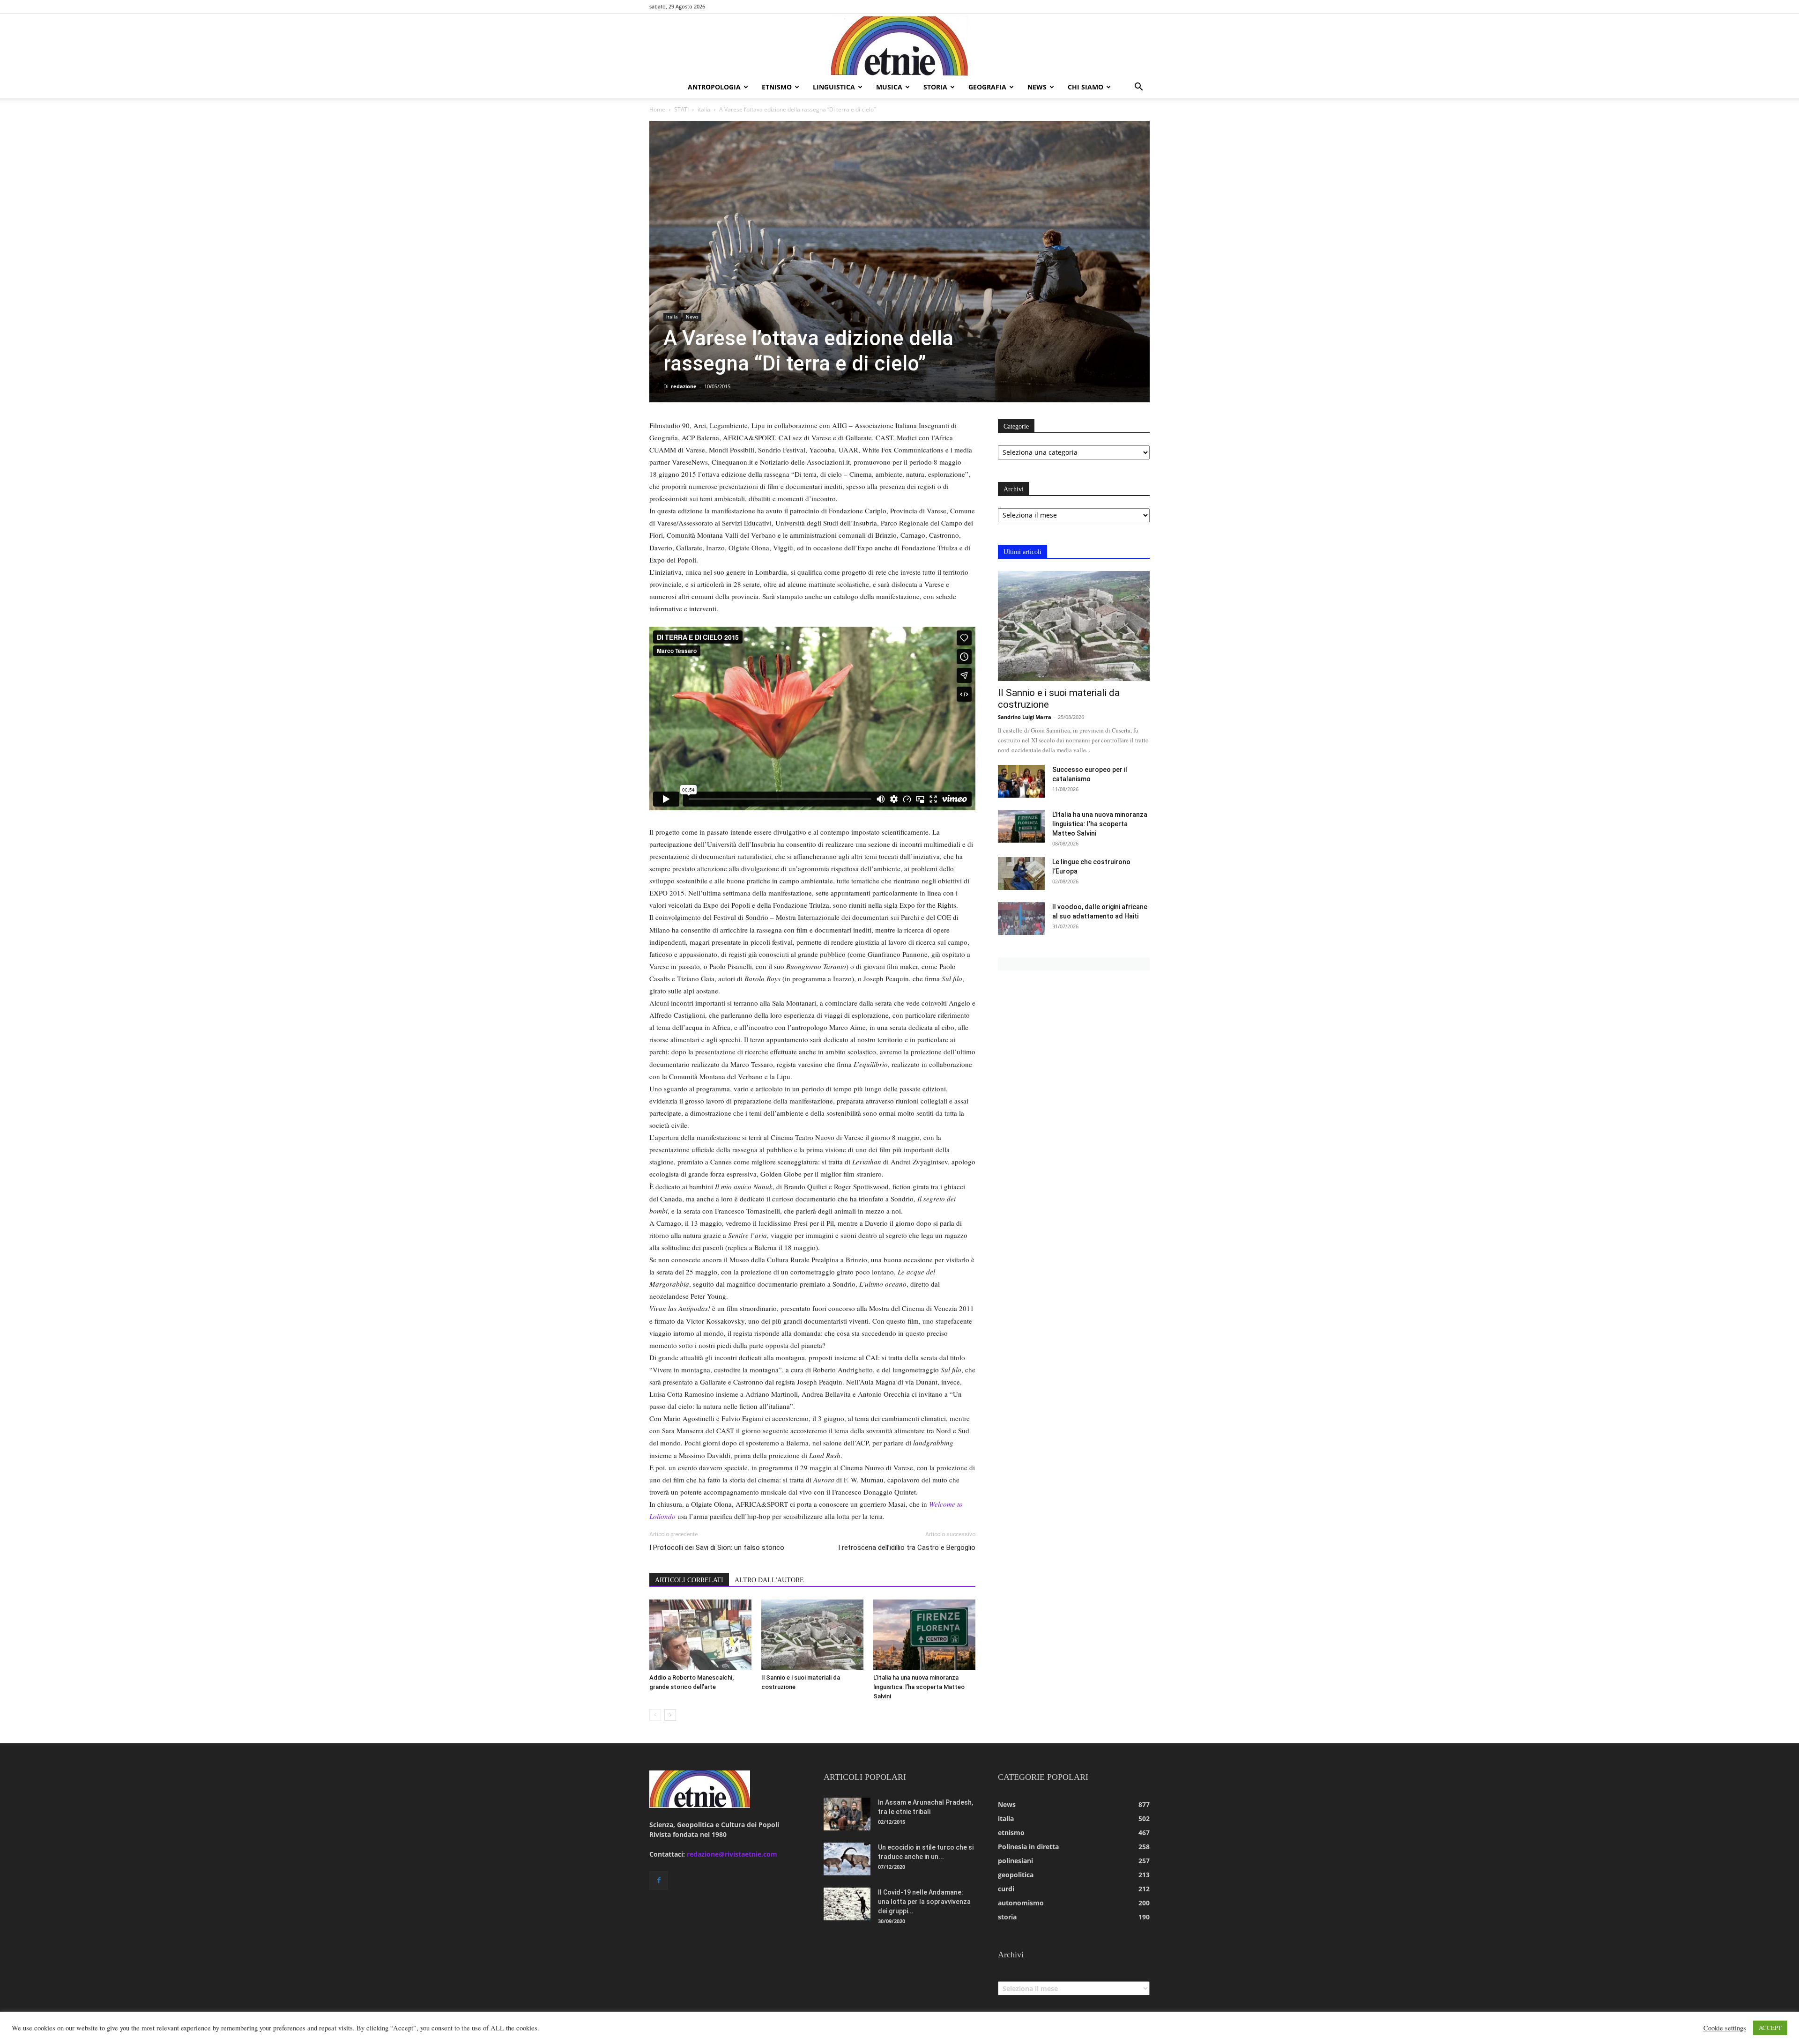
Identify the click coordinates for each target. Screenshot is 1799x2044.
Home (657, 109)
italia (704, 109)
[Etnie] (899, 45)
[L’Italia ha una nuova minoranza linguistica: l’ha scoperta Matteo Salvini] (924, 1635)
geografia (987, 87)
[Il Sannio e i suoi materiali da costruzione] (812, 1635)
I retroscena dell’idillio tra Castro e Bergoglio (907, 1548)
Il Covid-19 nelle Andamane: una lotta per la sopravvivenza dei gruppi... (924, 1902)
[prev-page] (655, 1715)
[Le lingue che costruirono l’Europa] (1021, 874)
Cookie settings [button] (1725, 2028)
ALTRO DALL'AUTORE (769, 1580)
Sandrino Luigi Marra (1025, 717)
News (692, 317)
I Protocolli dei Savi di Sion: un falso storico (717, 1548)
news (1037, 87)
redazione (684, 386)
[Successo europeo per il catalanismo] (1021, 781)
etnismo (777, 87)
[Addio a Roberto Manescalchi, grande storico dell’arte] (700, 1635)
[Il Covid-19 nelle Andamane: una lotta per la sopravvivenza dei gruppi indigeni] (847, 1904)
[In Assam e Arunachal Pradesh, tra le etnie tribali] (847, 1814)
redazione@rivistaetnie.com (732, 1854)
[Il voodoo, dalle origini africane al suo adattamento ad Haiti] (1021, 918)
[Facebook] (659, 1881)
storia (935, 87)
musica (889, 87)
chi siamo (1085, 87)
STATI (681, 109)
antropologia (714, 87)
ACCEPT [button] (1770, 2028)
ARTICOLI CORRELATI (689, 1580)
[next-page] (670, 1715)
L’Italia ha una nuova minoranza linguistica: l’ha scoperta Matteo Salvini (919, 1687)
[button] (1138, 88)
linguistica (834, 87)
